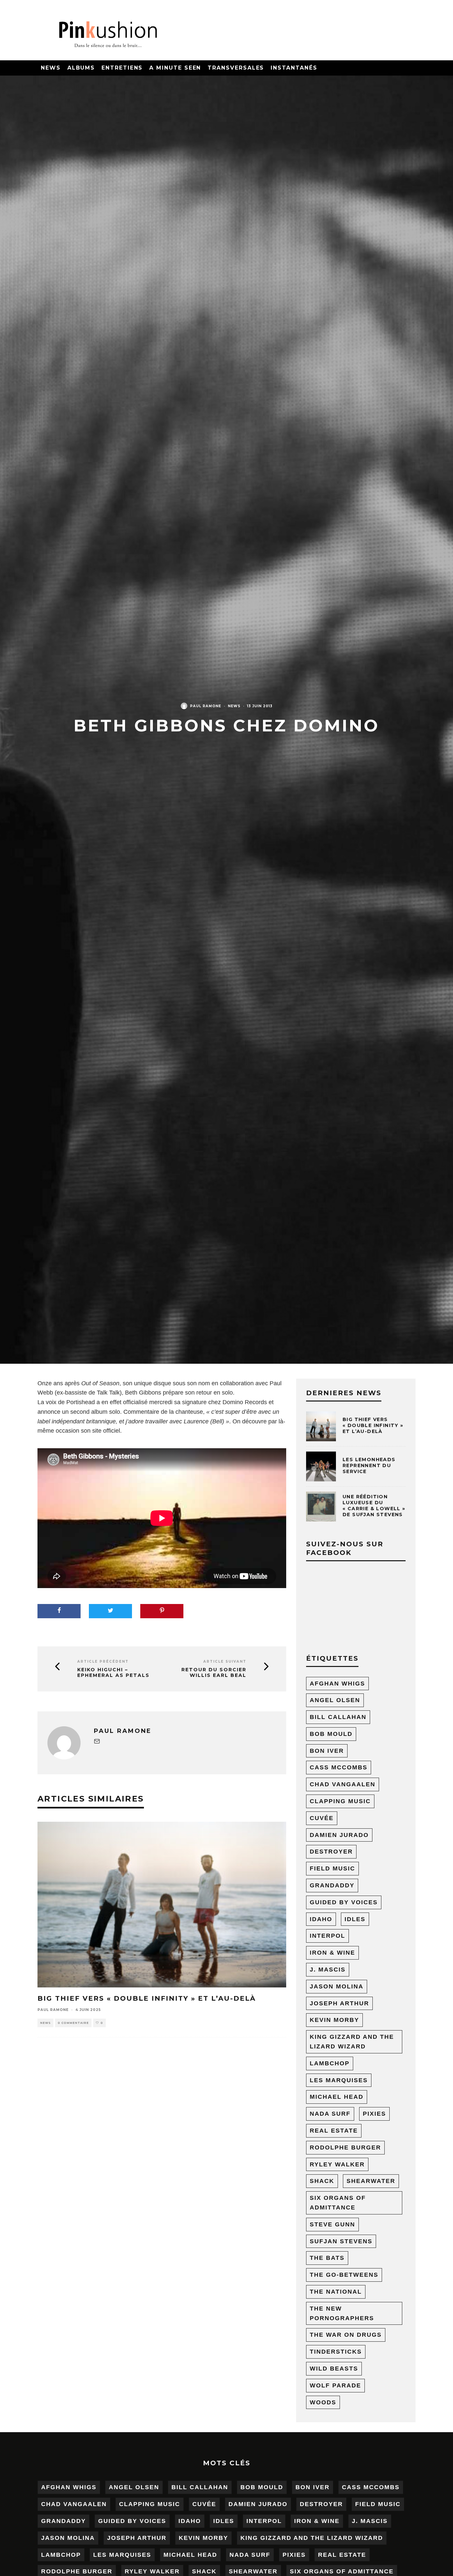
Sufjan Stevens (341, 2241)
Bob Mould (331, 1734)
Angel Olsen (335, 1700)
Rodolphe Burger (345, 2147)
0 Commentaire (73, 2023)
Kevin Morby (334, 2020)
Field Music (332, 1868)
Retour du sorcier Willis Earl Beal (214, 1673)
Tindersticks (336, 2352)
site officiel (106, 1431)
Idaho (321, 1919)
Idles (355, 1919)
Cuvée (322, 1818)
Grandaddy (332, 1885)
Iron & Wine (332, 1953)
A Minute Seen (175, 68)
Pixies (374, 2114)
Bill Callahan (338, 1717)
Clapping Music (340, 1801)
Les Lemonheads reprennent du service (369, 1465)
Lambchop (330, 2063)
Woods (323, 2402)
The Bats (327, 2258)
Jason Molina (337, 1986)
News (51, 68)
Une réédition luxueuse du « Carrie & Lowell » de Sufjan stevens (374, 1506)
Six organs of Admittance (338, 2203)
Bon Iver (327, 1751)
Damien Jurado (339, 1835)
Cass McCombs (339, 1767)
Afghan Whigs (337, 1684)
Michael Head (337, 2097)
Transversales (236, 68)
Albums (81, 68)
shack (322, 2181)
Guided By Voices (344, 1902)
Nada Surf (330, 2114)
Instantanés (294, 68)
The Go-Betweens (344, 2275)
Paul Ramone (206, 706)
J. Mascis (328, 1970)
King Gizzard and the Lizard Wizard (352, 2042)
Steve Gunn (332, 2224)
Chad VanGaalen (343, 1784)
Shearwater (371, 2181)
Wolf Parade (335, 2385)
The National (336, 2292)
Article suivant (225, 1661)
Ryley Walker (337, 2164)
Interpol (327, 1936)
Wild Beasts (334, 2369)
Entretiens (122, 68)
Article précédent (103, 1661)
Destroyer (331, 1852)
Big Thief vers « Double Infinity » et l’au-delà (147, 1998)
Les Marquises (339, 2080)
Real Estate (334, 2131)
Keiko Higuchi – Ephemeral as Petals (113, 1673)
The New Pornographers (342, 2313)
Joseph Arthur (339, 2003)
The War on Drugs (346, 2335)
